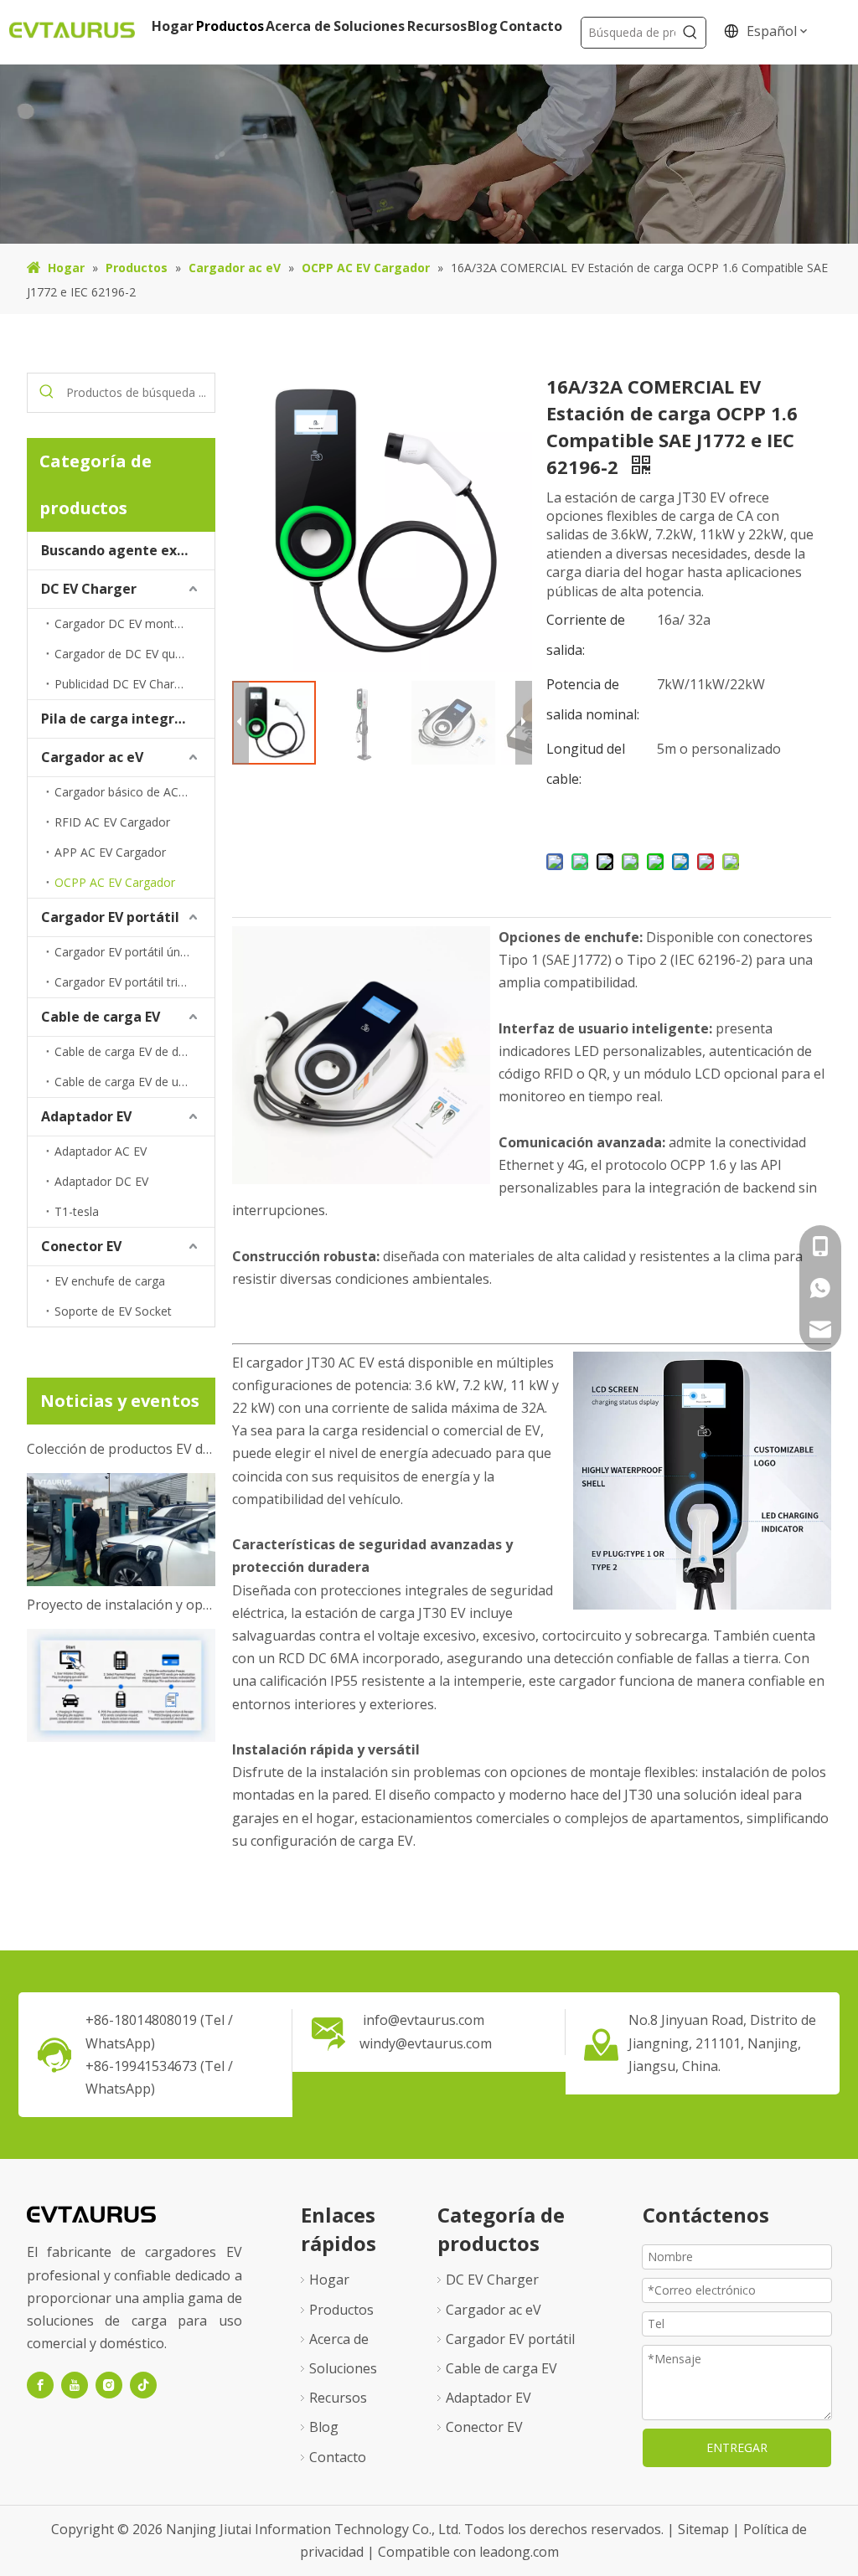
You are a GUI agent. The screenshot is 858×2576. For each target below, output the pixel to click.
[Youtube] (75, 2385)
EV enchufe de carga (110, 1281)
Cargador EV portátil (110, 917)
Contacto (338, 2457)
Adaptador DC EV (101, 1181)
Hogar (329, 2280)
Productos (341, 2310)
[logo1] (91, 2213)
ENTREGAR (737, 2447)
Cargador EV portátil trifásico (132, 982)
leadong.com (519, 2552)
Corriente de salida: (586, 635)
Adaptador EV (86, 1116)
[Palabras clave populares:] (690, 33)
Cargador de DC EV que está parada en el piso (134, 654)
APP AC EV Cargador (110, 852)
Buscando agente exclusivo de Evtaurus (128, 550)
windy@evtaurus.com (426, 2043)
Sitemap (705, 2529)
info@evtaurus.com (424, 2020)
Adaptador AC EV (101, 1151)
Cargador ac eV (92, 757)
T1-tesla (77, 1211)
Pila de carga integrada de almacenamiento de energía (128, 719)
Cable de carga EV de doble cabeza (134, 1051)
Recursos (338, 2398)
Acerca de (339, 2339)
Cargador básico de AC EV (125, 792)
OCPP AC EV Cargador (115, 882)
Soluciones (343, 2368)
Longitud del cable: (586, 764)
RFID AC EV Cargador (112, 822)
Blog (324, 2427)
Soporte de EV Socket (113, 1311)
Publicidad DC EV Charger (123, 684)
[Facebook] (40, 2385)
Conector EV (81, 1246)
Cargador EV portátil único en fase (134, 952)
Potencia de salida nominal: (593, 699)
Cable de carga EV (101, 1017)
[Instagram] (109, 2385)
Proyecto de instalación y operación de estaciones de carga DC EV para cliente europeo (121, 1588)
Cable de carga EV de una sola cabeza (134, 1082)
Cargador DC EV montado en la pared (134, 623)
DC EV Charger (89, 589)
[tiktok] (143, 2385)
